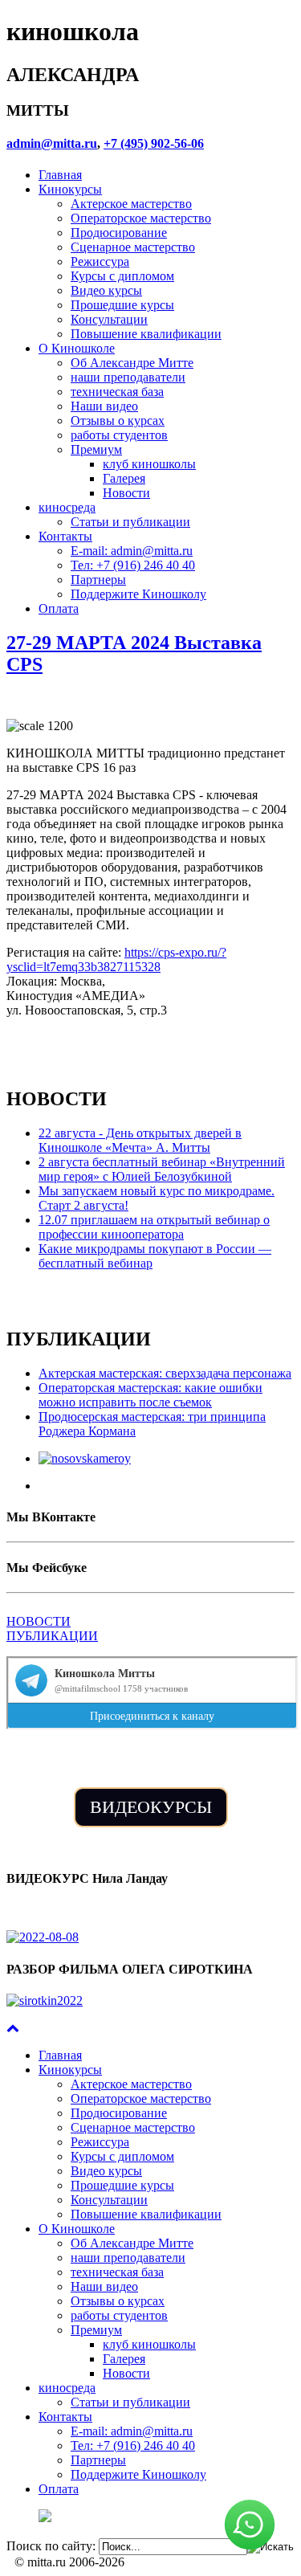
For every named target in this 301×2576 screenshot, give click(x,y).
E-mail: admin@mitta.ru (132, 551)
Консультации (109, 319)
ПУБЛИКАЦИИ (52, 1636)
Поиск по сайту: (51, 2546)
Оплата (59, 608)
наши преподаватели (128, 377)
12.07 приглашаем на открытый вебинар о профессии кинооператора (154, 1227)
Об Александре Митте (132, 363)
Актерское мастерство (131, 204)
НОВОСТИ (39, 1621)
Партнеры (98, 580)
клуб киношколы (149, 464)
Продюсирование (119, 233)
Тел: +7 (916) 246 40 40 (133, 565)
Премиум (96, 449)
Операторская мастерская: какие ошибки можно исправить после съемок (150, 1395)
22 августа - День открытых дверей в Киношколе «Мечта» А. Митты (140, 1140)
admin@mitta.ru (52, 143)
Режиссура (100, 261)
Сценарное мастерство (133, 247)
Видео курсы (106, 290)
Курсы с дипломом (122, 276)
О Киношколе (77, 348)
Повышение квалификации (146, 334)
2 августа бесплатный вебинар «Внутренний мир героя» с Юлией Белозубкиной (162, 1169)
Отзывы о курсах (118, 420)
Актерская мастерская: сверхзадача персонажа (165, 1373)
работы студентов (119, 435)
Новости (126, 493)
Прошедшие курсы (122, 305)
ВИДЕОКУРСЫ (151, 1807)
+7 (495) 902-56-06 (154, 143)
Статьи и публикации (130, 522)
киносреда (67, 507)
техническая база (117, 392)
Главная (60, 175)
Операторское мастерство (141, 218)
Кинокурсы (70, 189)
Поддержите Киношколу (138, 594)
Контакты (65, 536)
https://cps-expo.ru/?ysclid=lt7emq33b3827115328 (116, 959)
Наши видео (104, 406)
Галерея (124, 478)
